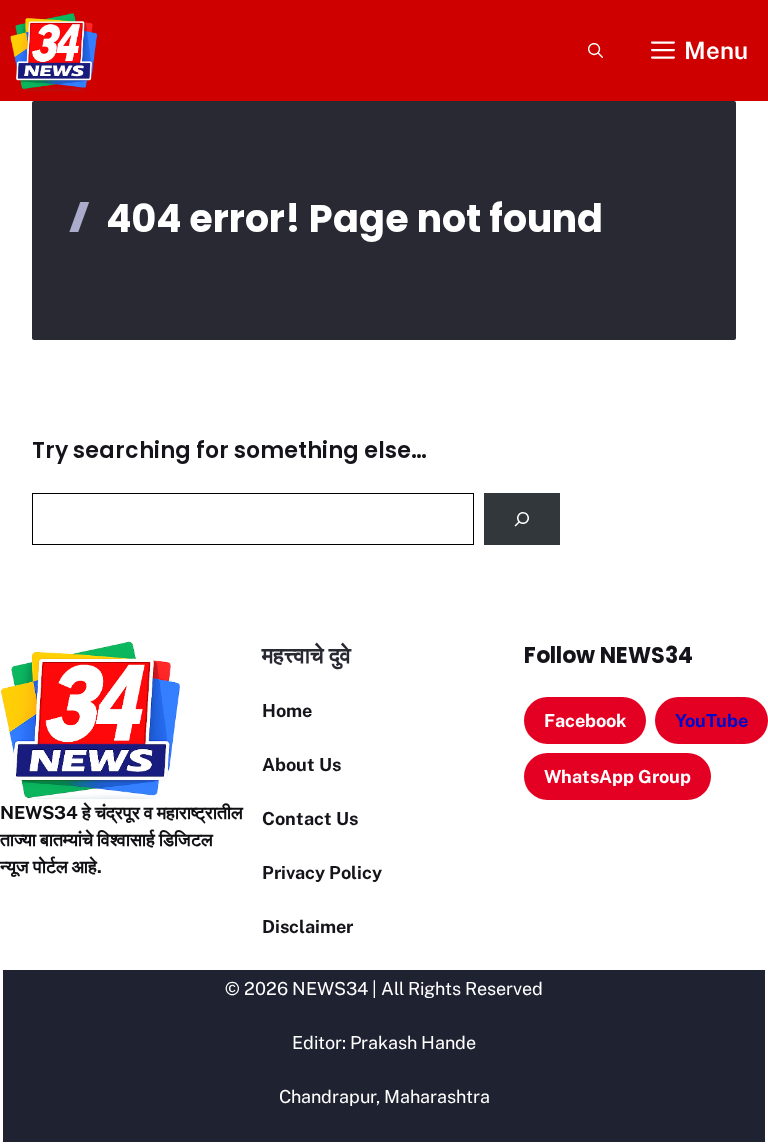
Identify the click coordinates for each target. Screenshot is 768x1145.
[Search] (522, 519)
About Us (301, 764)
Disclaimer (307, 926)
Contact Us (310, 818)
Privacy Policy (322, 872)
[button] (595, 50)
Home (287, 710)
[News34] (54, 50)
